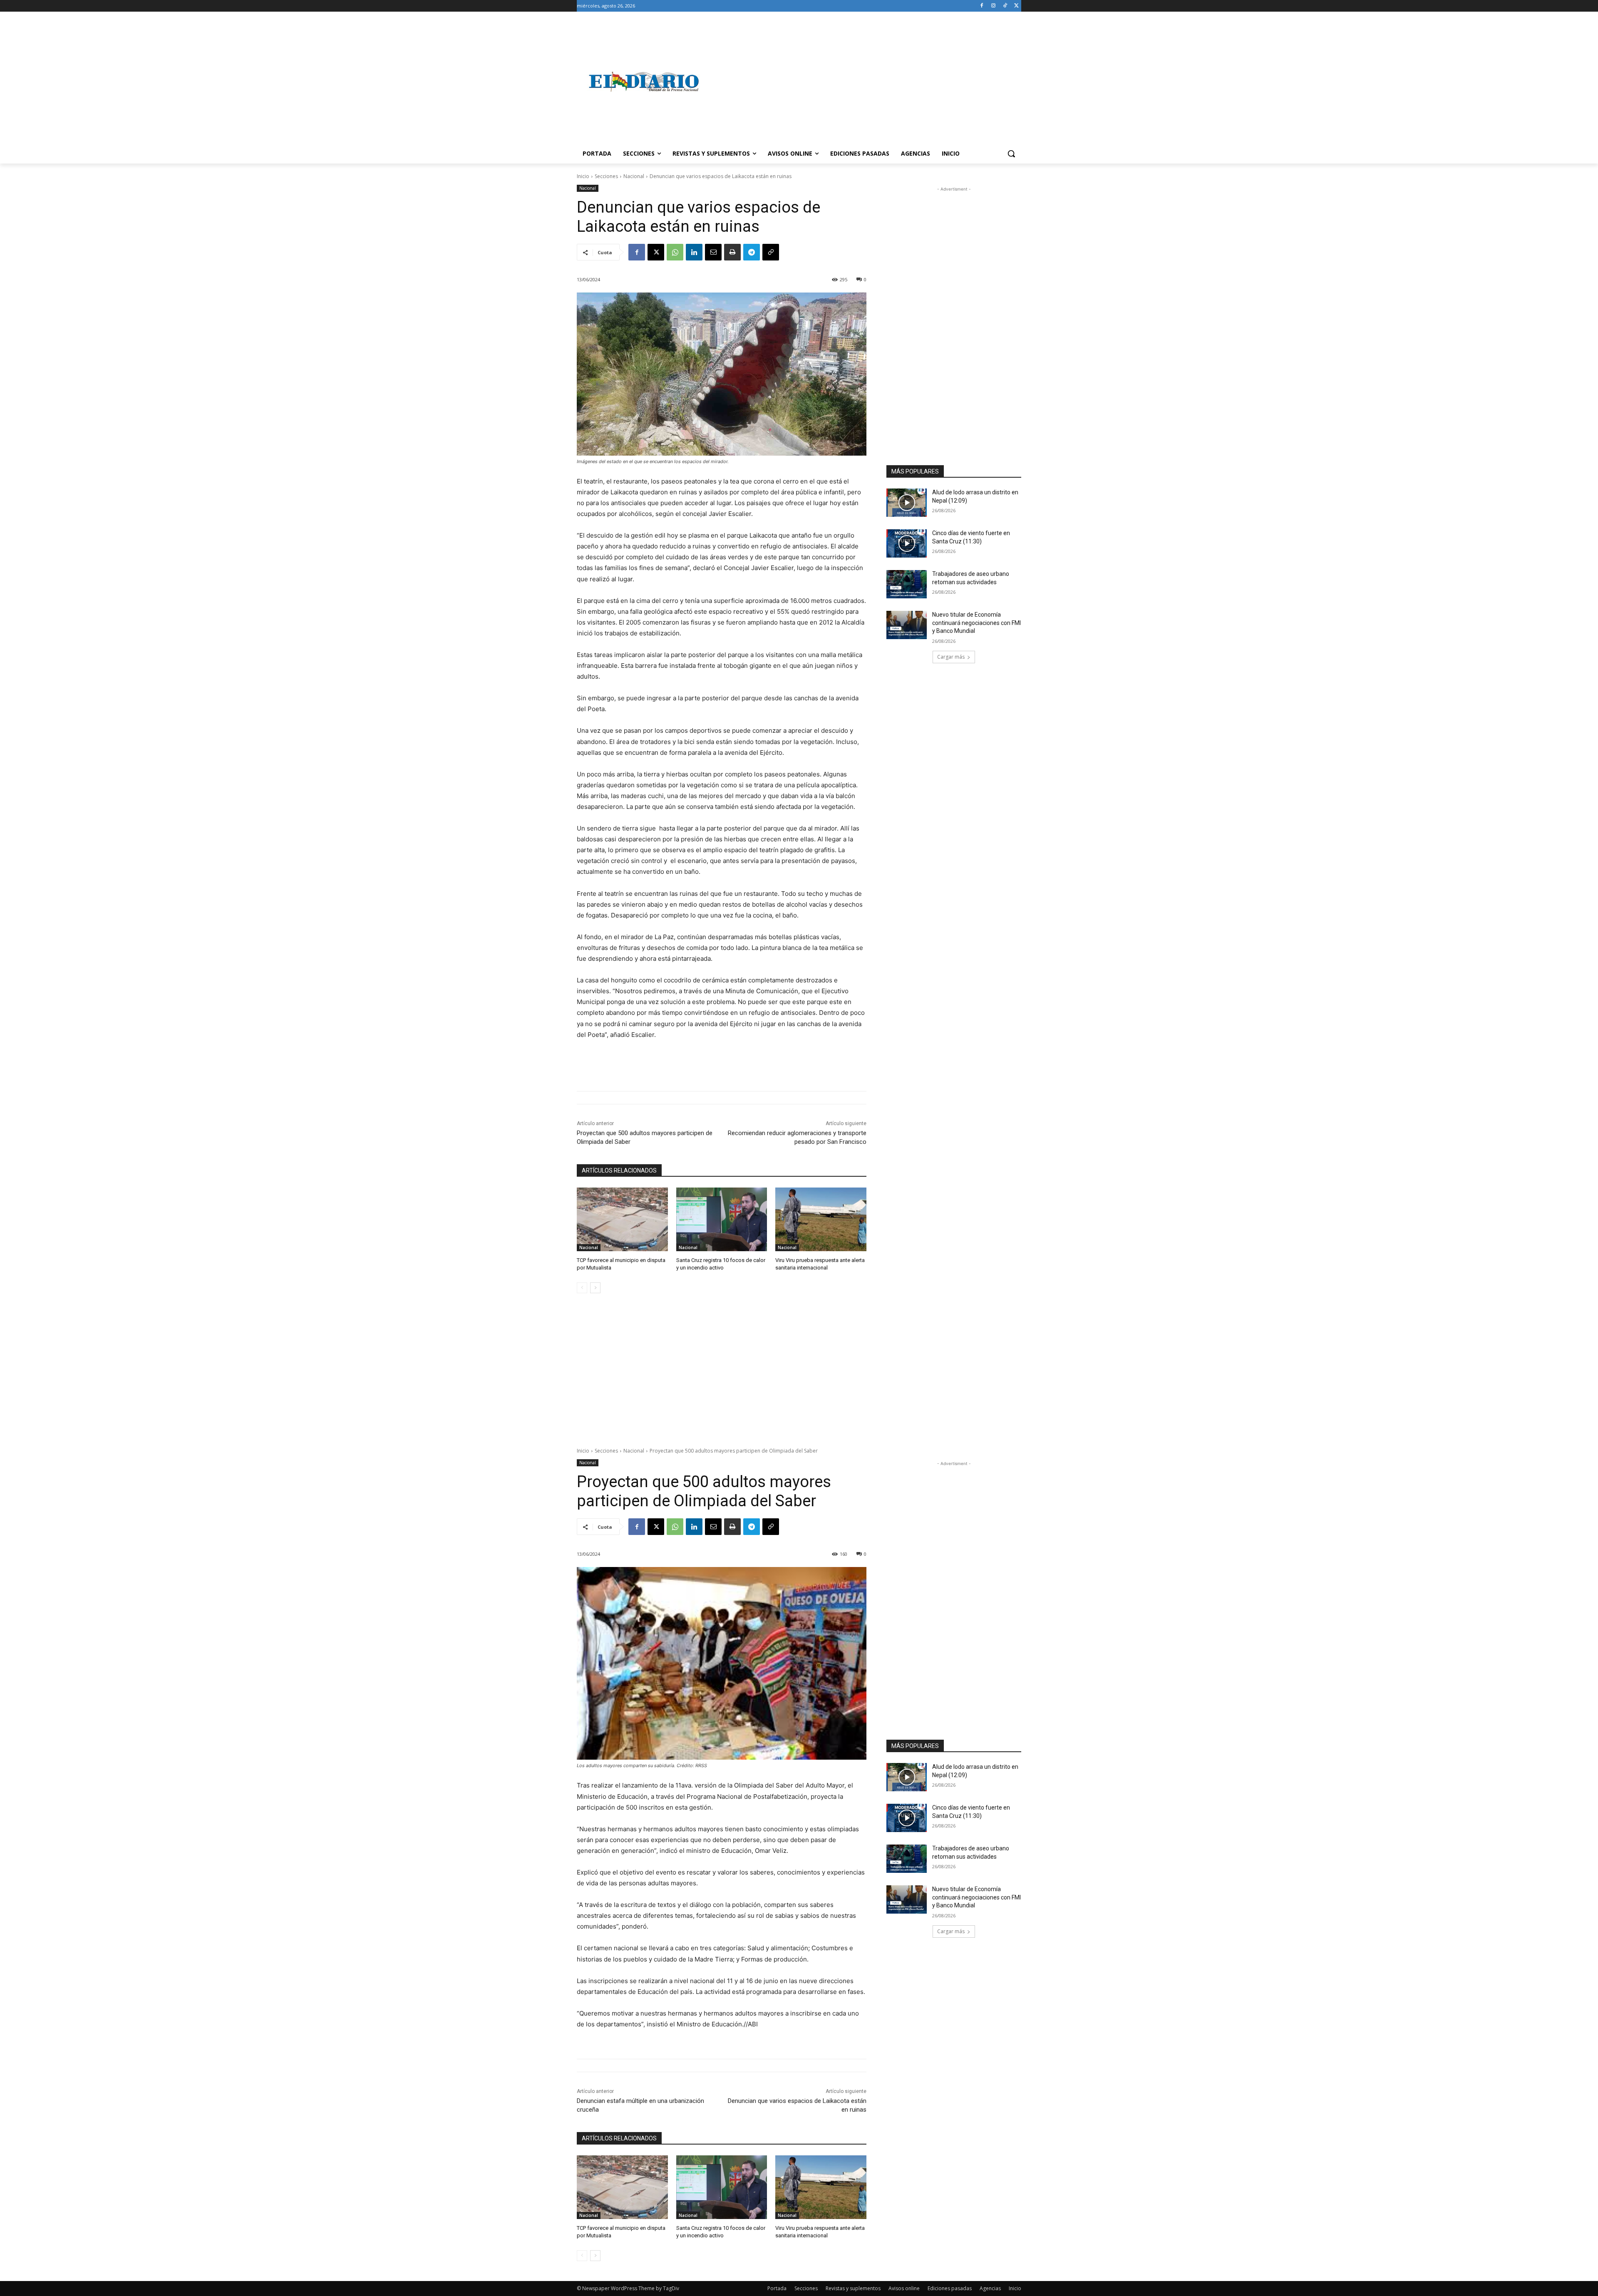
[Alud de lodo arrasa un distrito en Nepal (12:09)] (907, 503)
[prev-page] (582, 1288)
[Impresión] (732, 252)
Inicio (583, 176)
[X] (1016, 6)
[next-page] (595, 1288)
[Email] (713, 252)
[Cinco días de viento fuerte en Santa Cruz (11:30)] (907, 543)
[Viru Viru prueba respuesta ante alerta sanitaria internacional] (821, 1219)
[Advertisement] (866, 82)
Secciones (606, 176)
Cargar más (951, 657)
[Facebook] (982, 6)
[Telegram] (752, 252)
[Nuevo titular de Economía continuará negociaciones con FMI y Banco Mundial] (907, 625)
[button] (1011, 154)
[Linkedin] (694, 252)
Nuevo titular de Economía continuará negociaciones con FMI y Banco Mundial (976, 623)
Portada (777, 2288)
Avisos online (904, 2288)
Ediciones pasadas (950, 2288)
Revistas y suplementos (853, 2288)
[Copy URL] (771, 252)
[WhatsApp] (675, 252)
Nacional (634, 176)
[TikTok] (1005, 6)
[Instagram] (994, 6)
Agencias (990, 2288)
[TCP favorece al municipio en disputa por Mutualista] (622, 1219)
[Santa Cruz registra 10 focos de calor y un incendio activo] (722, 1219)
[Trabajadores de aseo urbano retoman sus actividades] (907, 584)
